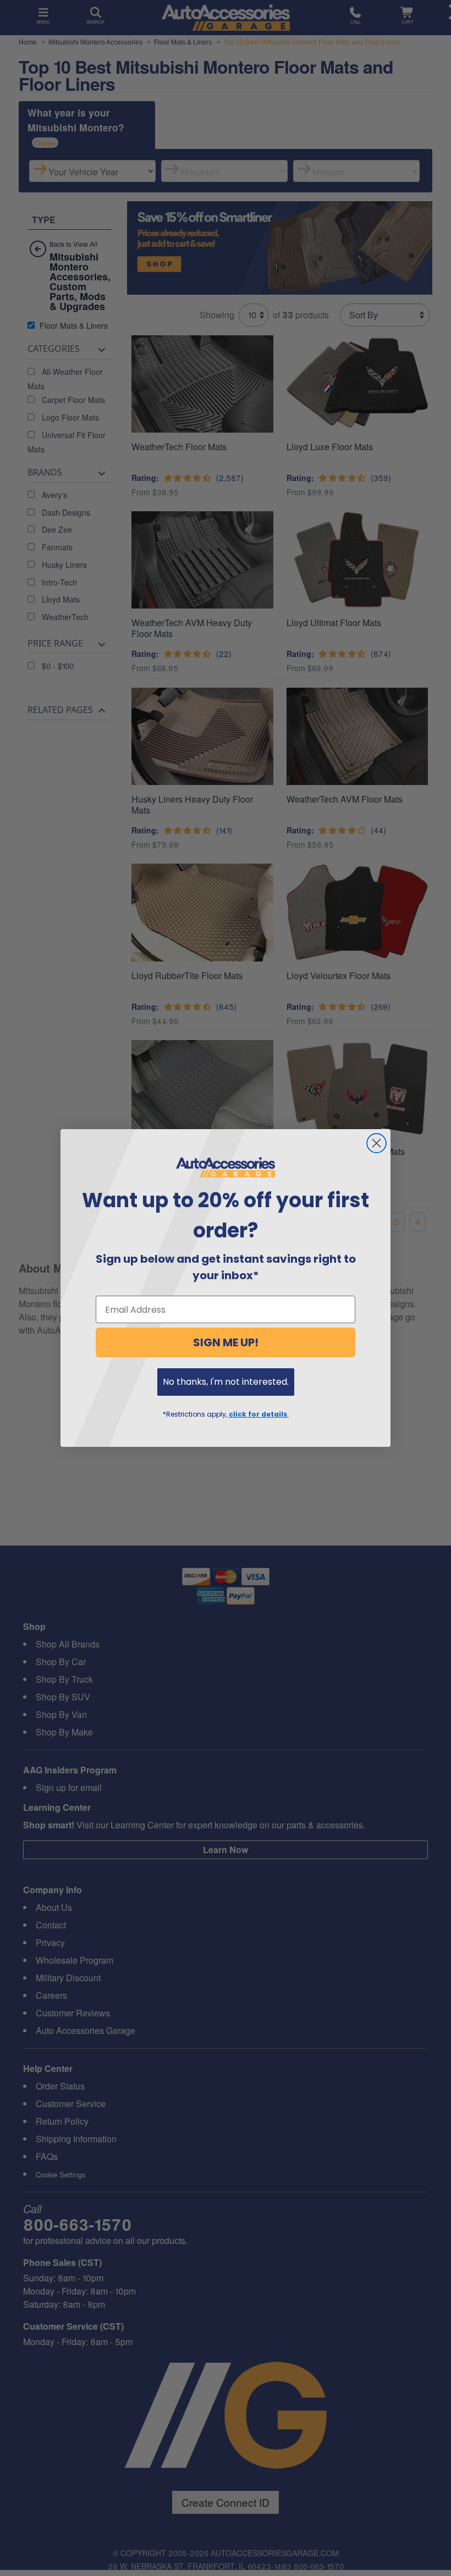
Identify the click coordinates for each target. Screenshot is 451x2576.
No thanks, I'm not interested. (226, 1382)
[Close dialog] (376, 1143)
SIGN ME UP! (226, 1342)
